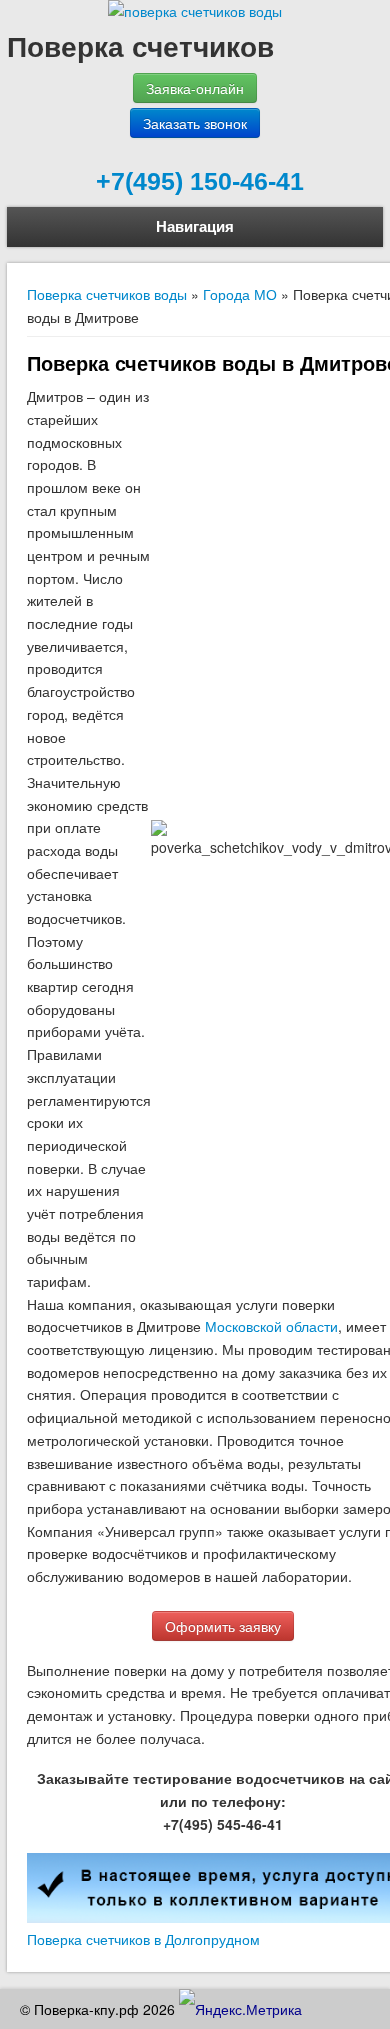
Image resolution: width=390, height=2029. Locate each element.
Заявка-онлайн (195, 88)
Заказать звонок (195, 123)
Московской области (271, 1326)
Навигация (195, 226)
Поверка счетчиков (140, 45)
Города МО (240, 294)
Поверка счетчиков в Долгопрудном (143, 1939)
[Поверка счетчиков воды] (195, 11)
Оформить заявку (223, 1626)
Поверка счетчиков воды (107, 294)
